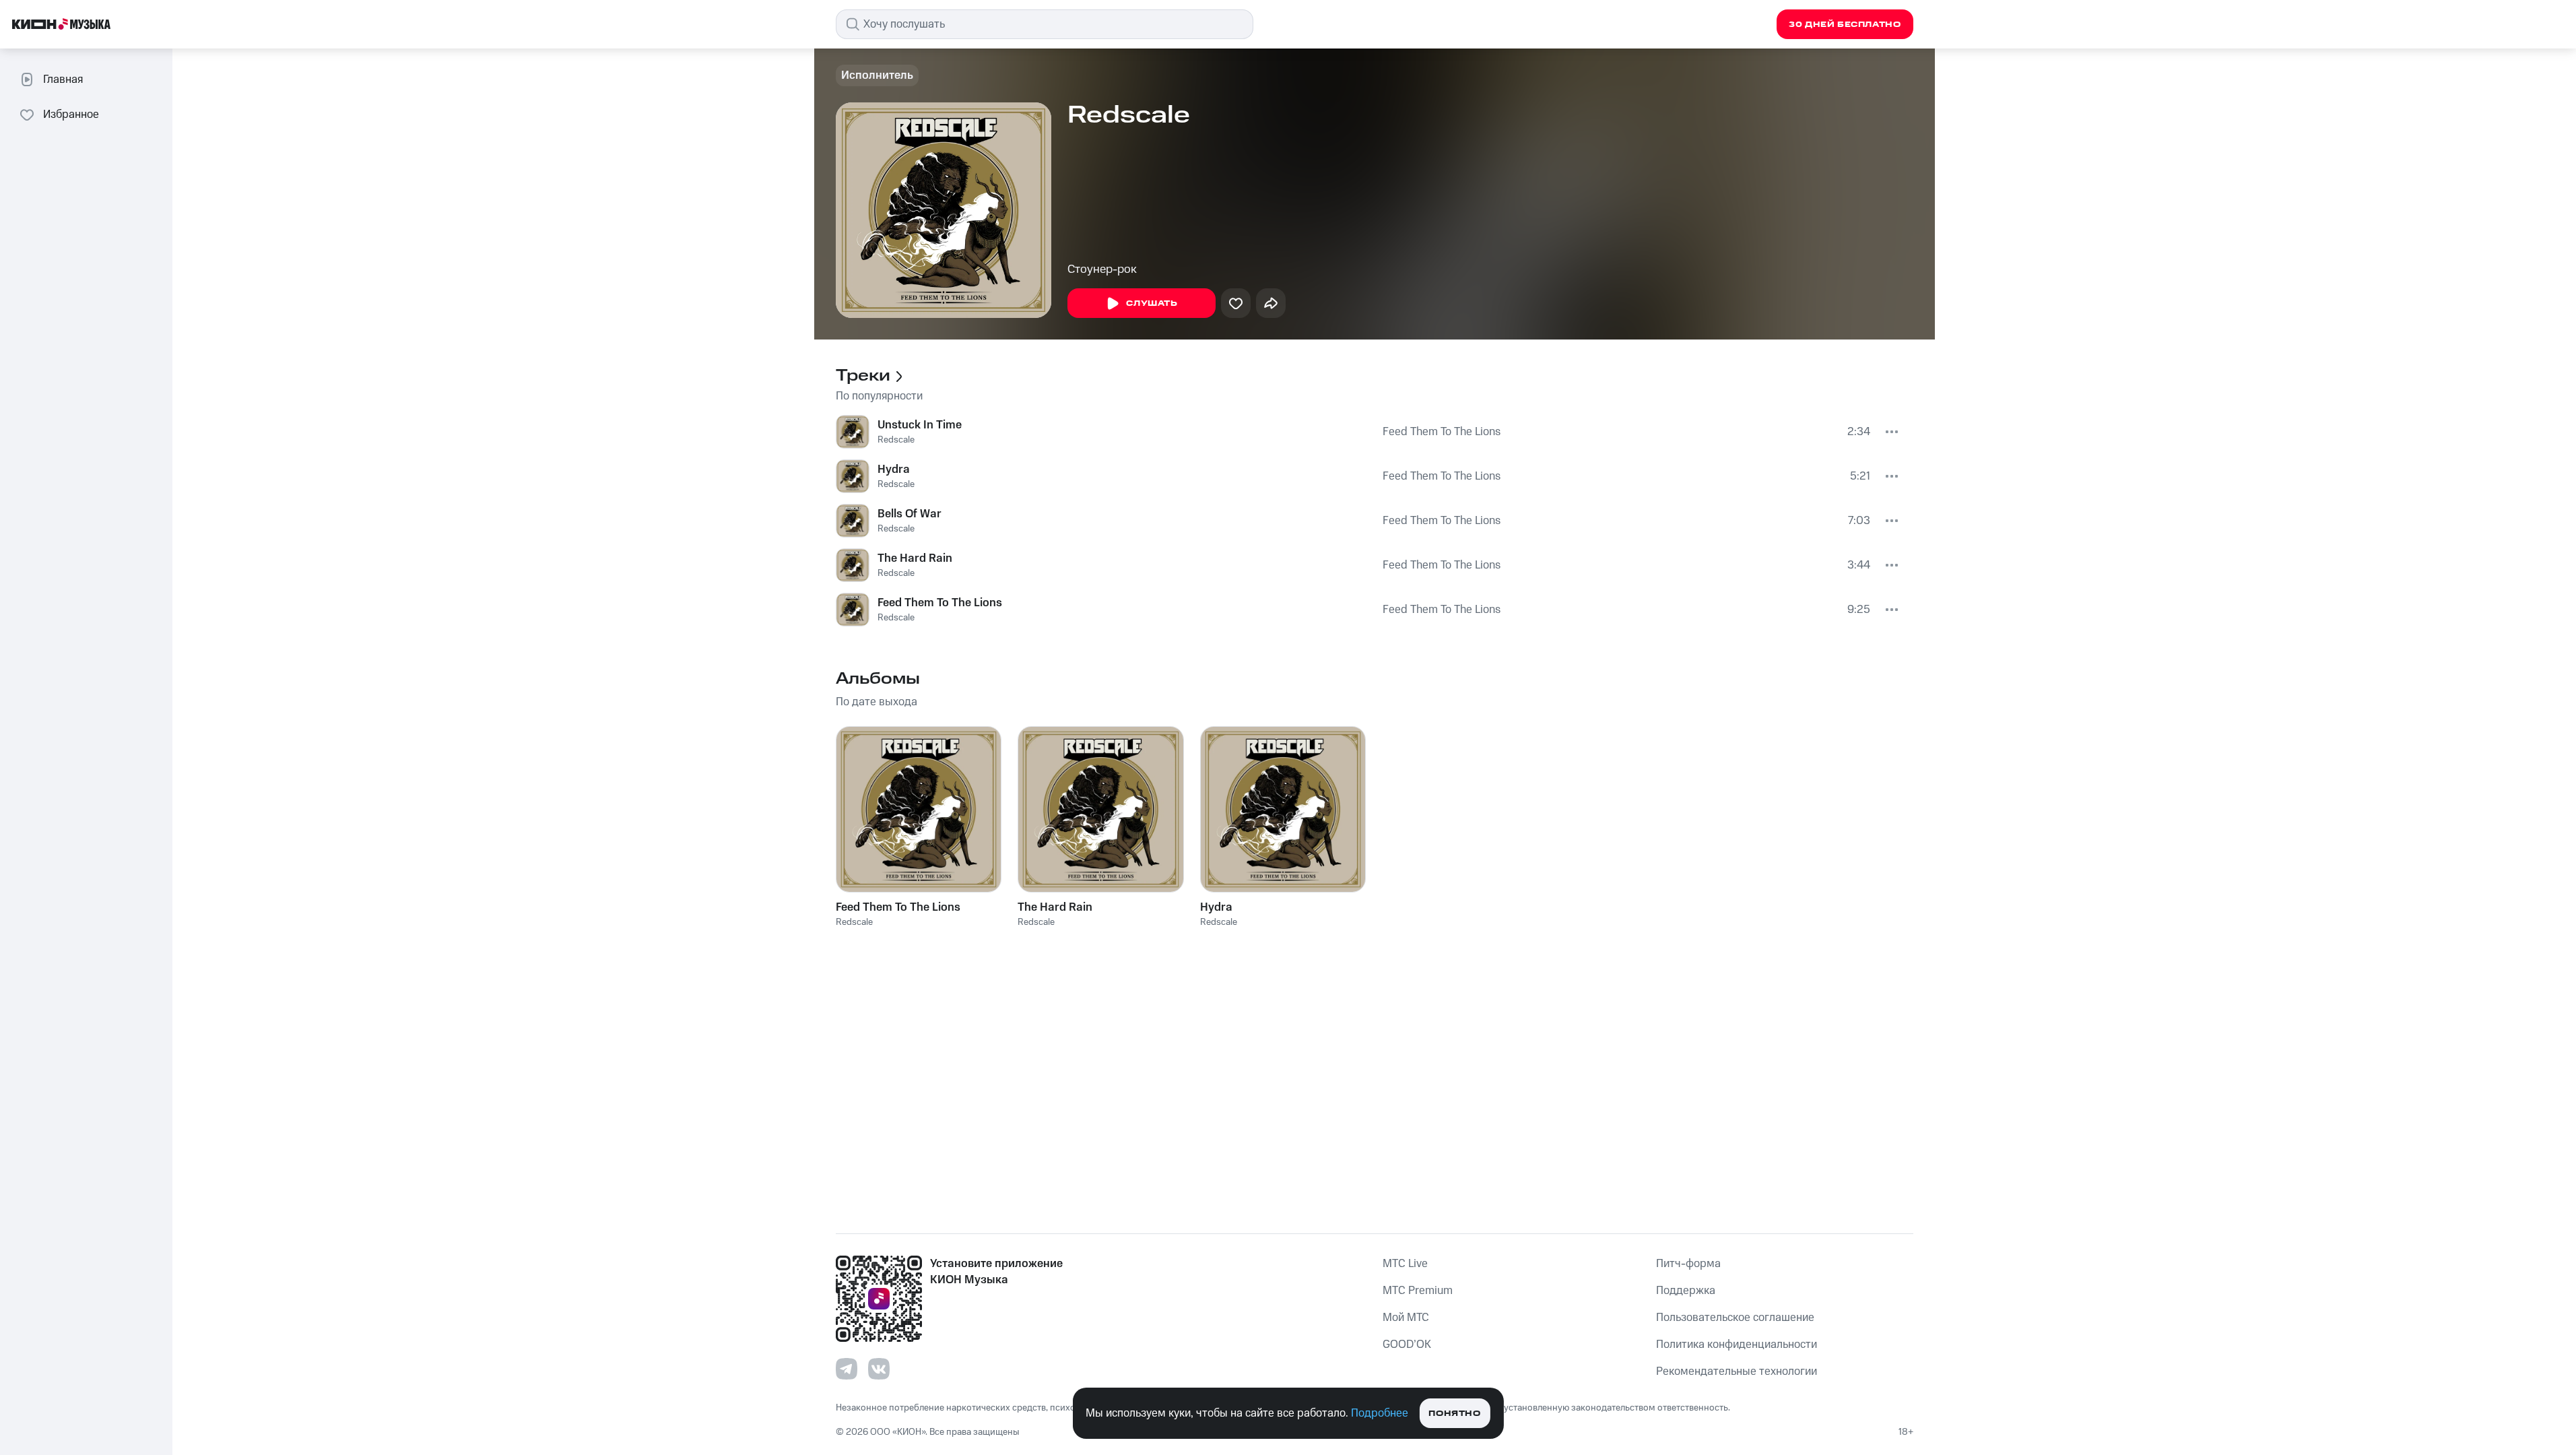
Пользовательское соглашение (1735, 1318)
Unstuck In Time (920, 425)
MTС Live (1405, 1264)
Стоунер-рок (1102, 269)
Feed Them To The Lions (1442, 432)
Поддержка (1686, 1291)
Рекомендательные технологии (1737, 1371)
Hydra (894, 470)
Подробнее (1380, 1413)
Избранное (71, 115)
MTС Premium (1418, 1291)
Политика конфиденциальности (1737, 1345)
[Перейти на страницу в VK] (879, 1369)
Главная (63, 79)
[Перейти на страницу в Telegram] (847, 1369)
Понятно (1454, 1414)
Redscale (896, 440)
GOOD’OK (1407, 1345)
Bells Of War (910, 514)
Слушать (1152, 303)
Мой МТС (1406, 1318)
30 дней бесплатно (1845, 25)
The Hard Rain (915, 558)
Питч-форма (1688, 1264)
